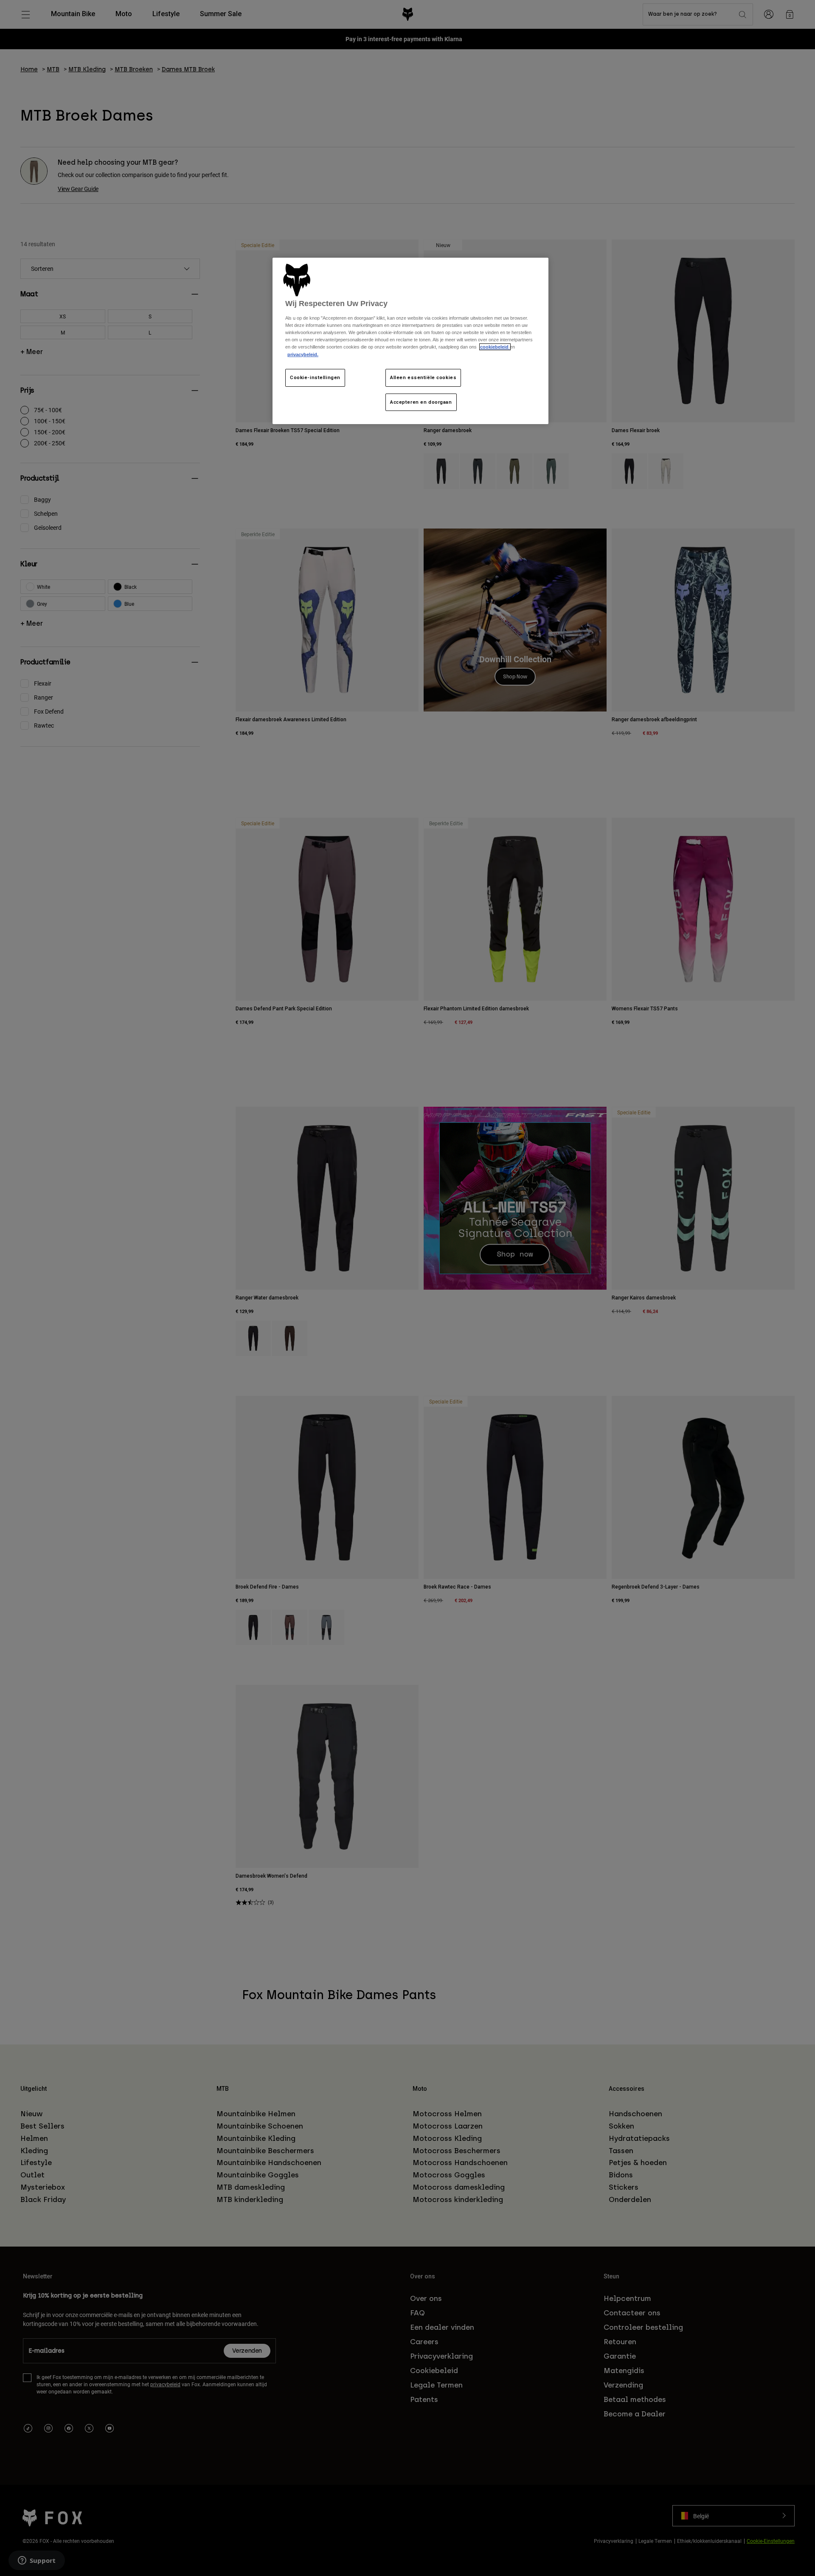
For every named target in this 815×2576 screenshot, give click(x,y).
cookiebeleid (495, 347)
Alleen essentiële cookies (423, 377)
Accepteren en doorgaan (421, 402)
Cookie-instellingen (315, 377)
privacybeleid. (303, 354)
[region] (410, 341)
